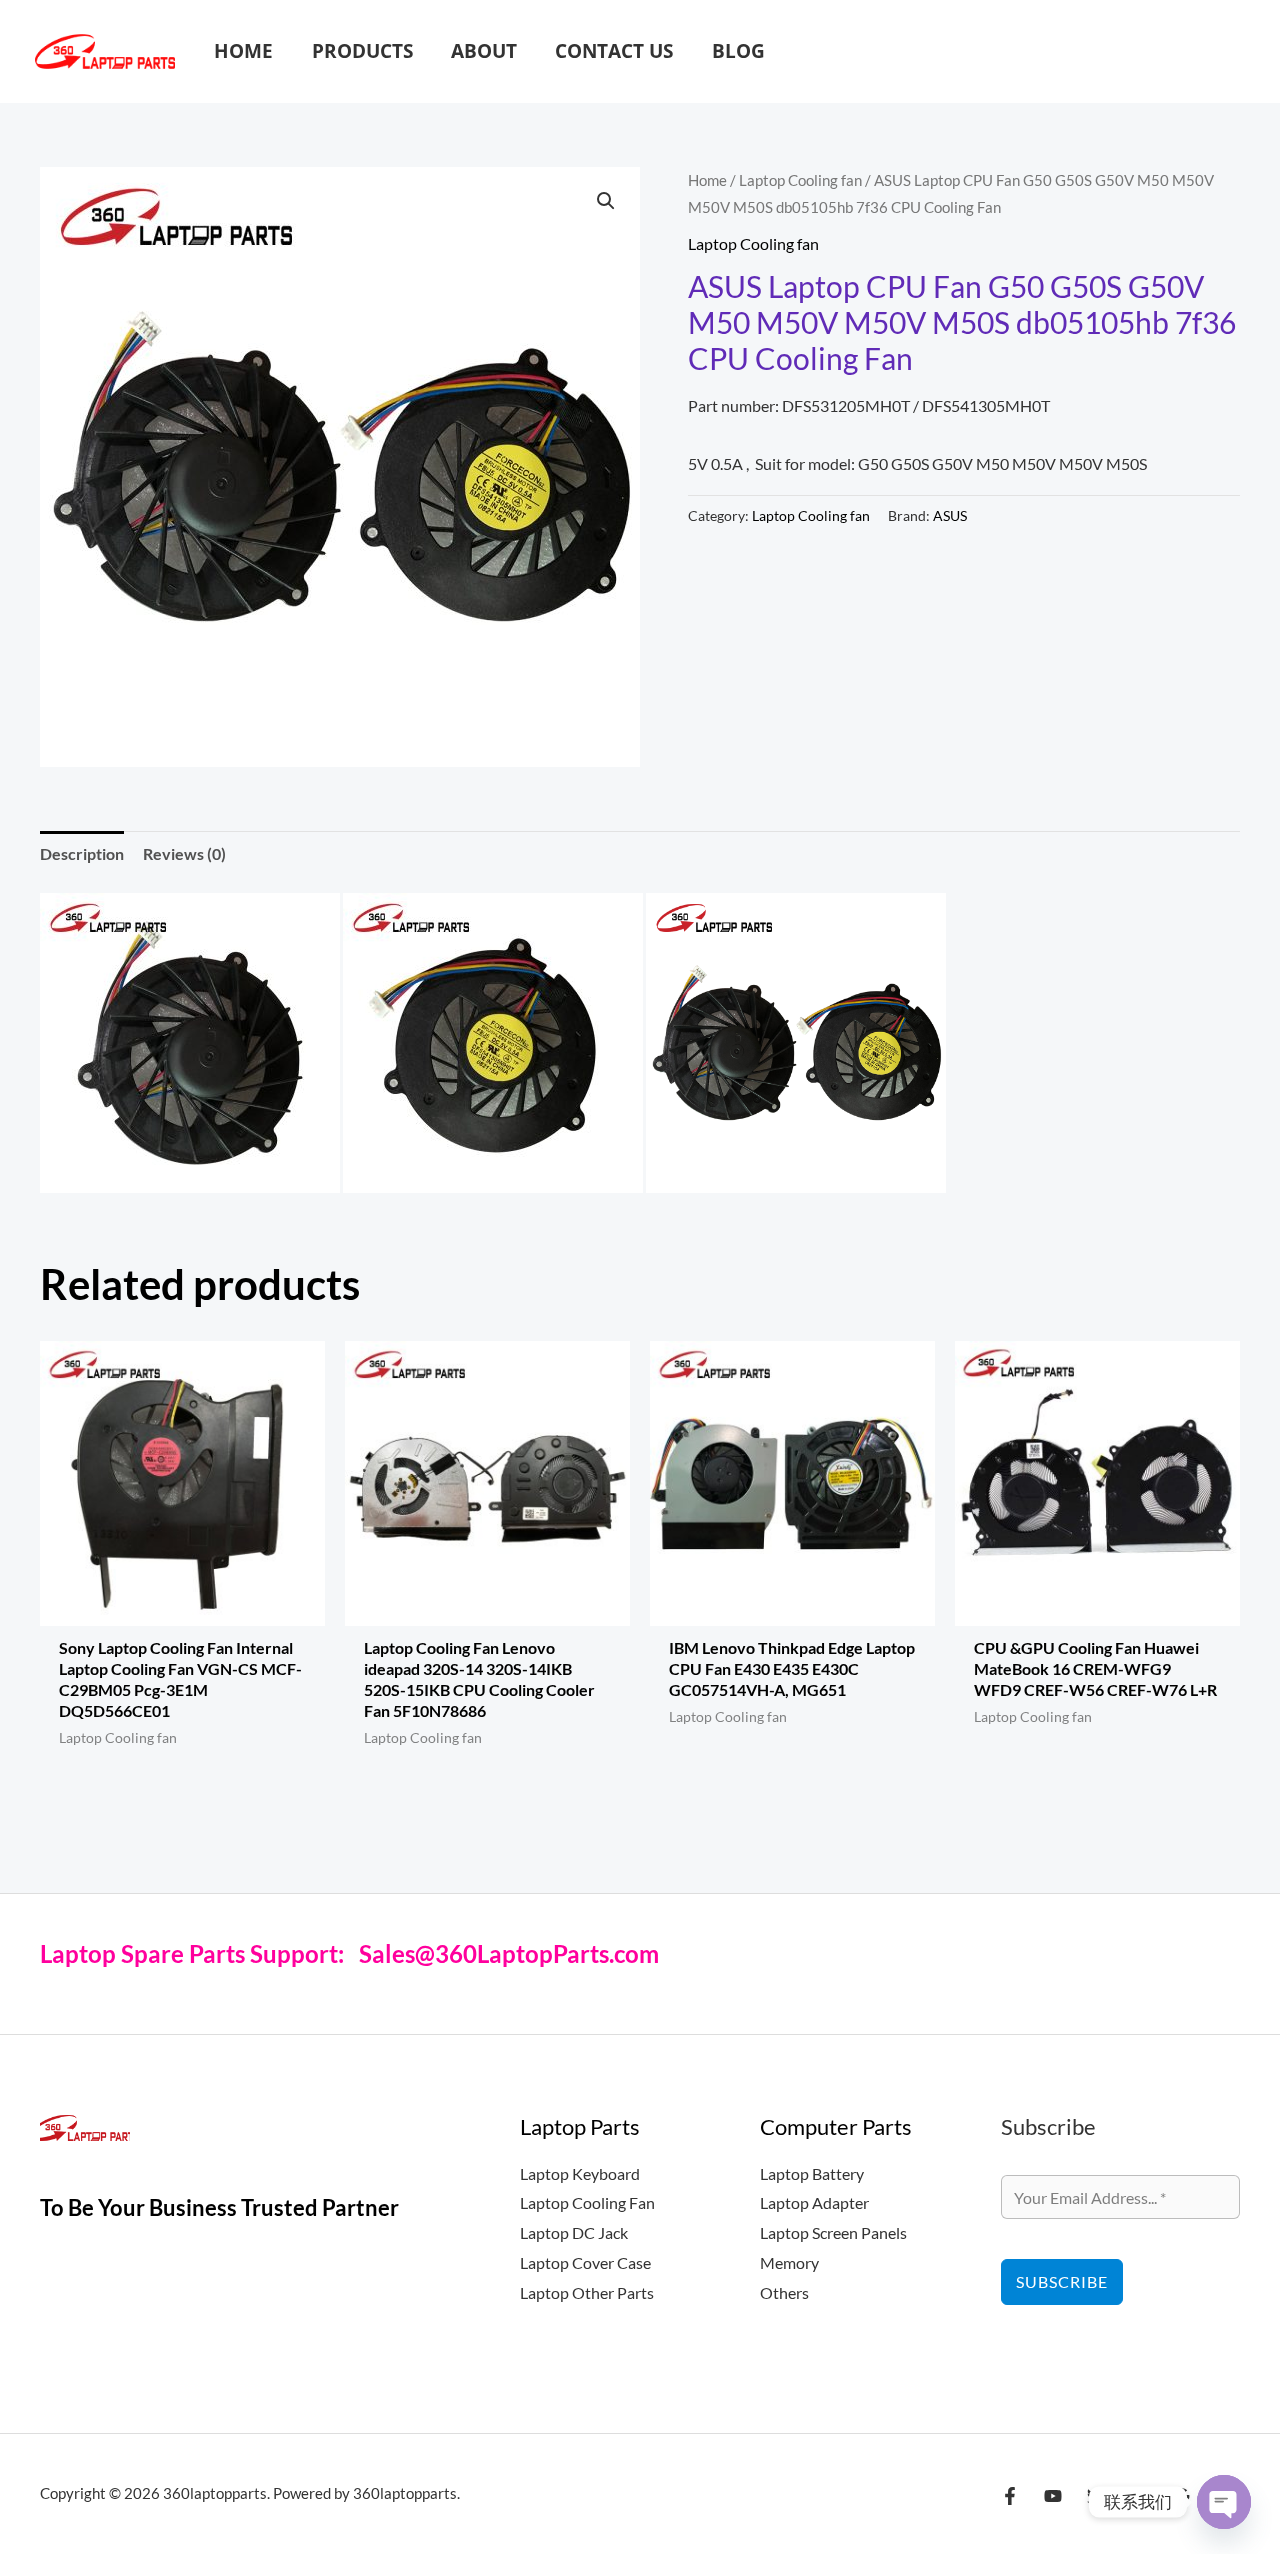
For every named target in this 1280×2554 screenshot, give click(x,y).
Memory (789, 2262)
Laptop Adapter (814, 2202)
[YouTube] (1053, 2496)
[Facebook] (1010, 2496)
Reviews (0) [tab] (184, 853)
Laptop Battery (812, 2173)
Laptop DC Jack (574, 2232)
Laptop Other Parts (587, 2292)
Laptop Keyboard (580, 2173)
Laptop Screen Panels (833, 2232)
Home (707, 180)
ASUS (950, 515)
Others (784, 2292)
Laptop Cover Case (585, 2262)
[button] (1233, 52)
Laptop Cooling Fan (587, 2202)
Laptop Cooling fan (800, 180)
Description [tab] (82, 853)
